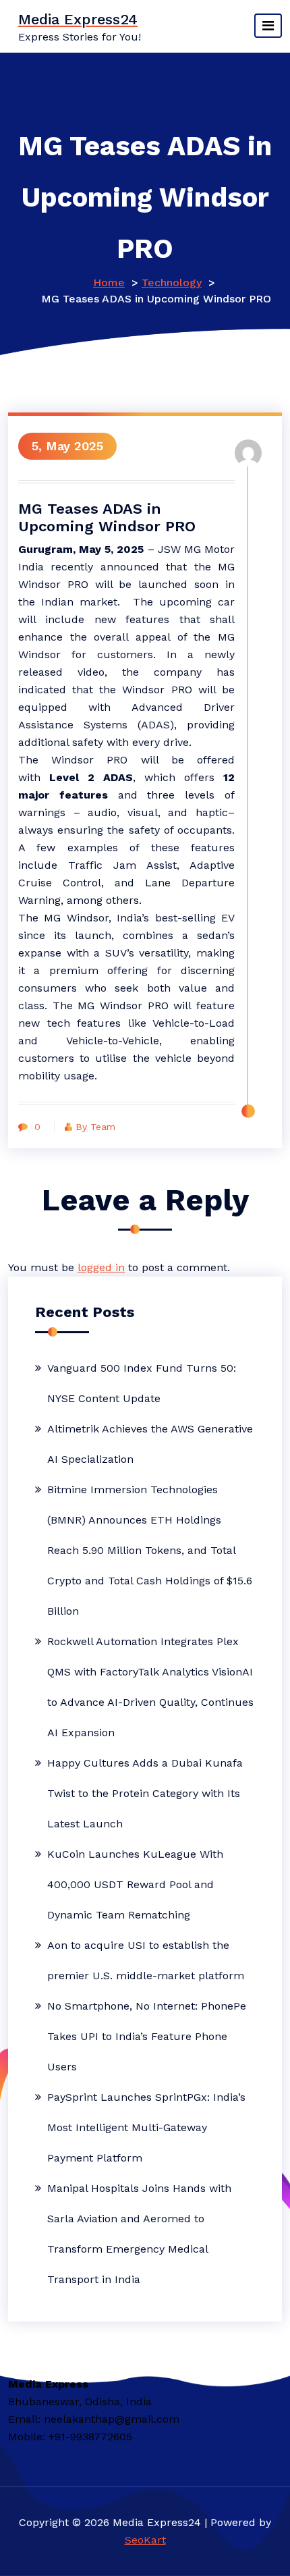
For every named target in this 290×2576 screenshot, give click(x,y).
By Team (95, 1127)
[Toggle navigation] (268, 26)
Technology (172, 283)
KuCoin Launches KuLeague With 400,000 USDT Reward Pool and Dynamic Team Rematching (135, 1884)
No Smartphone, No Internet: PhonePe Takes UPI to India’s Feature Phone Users (147, 2036)
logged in (101, 1267)
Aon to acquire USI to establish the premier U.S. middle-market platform (146, 1960)
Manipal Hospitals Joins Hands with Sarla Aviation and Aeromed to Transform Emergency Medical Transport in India (139, 2234)
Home (109, 283)
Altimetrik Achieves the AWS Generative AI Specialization (150, 1444)
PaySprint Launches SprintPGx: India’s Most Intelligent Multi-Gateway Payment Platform (146, 2127)
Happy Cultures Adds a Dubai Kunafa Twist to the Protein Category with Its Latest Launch (145, 1793)
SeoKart (145, 2540)
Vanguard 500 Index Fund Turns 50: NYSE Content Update (142, 1383)
